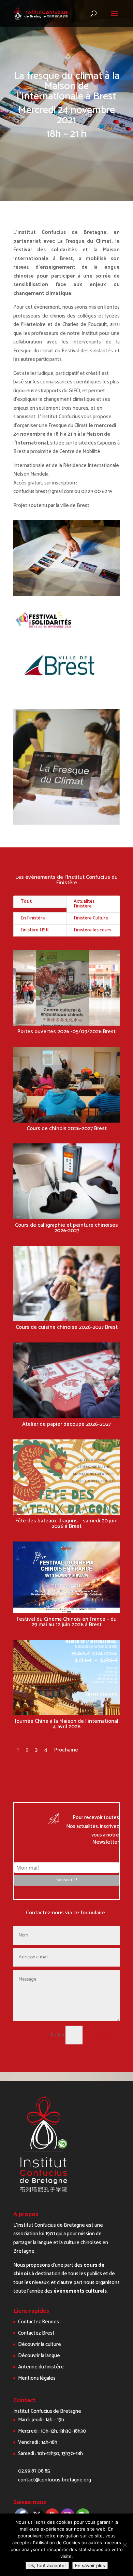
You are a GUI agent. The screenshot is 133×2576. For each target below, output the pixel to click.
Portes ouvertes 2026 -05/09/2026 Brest (66, 1032)
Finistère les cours (92, 930)
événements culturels (80, 2291)
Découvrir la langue (39, 2356)
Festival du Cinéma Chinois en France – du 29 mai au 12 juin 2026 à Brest (67, 1622)
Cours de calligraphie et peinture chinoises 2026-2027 (66, 1228)
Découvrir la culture (40, 2344)
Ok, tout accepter (47, 2565)
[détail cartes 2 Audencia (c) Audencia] (66, 596)
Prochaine (66, 1750)
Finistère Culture (91, 918)
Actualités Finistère (84, 904)
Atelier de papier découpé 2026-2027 (66, 1424)
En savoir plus (90, 2565)
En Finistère (33, 918)
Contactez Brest (36, 2333)
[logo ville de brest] (59, 686)
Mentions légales (37, 2378)
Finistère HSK (35, 930)
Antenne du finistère (41, 2367)
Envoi (104, 2035)
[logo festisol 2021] (45, 631)
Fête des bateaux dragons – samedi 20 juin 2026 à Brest (66, 1524)
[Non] (124, 2545)
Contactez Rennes (39, 2322)
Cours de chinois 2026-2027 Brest (67, 1129)
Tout (26, 902)
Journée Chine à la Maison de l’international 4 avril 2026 (67, 1724)
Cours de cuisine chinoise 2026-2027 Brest (67, 1327)
